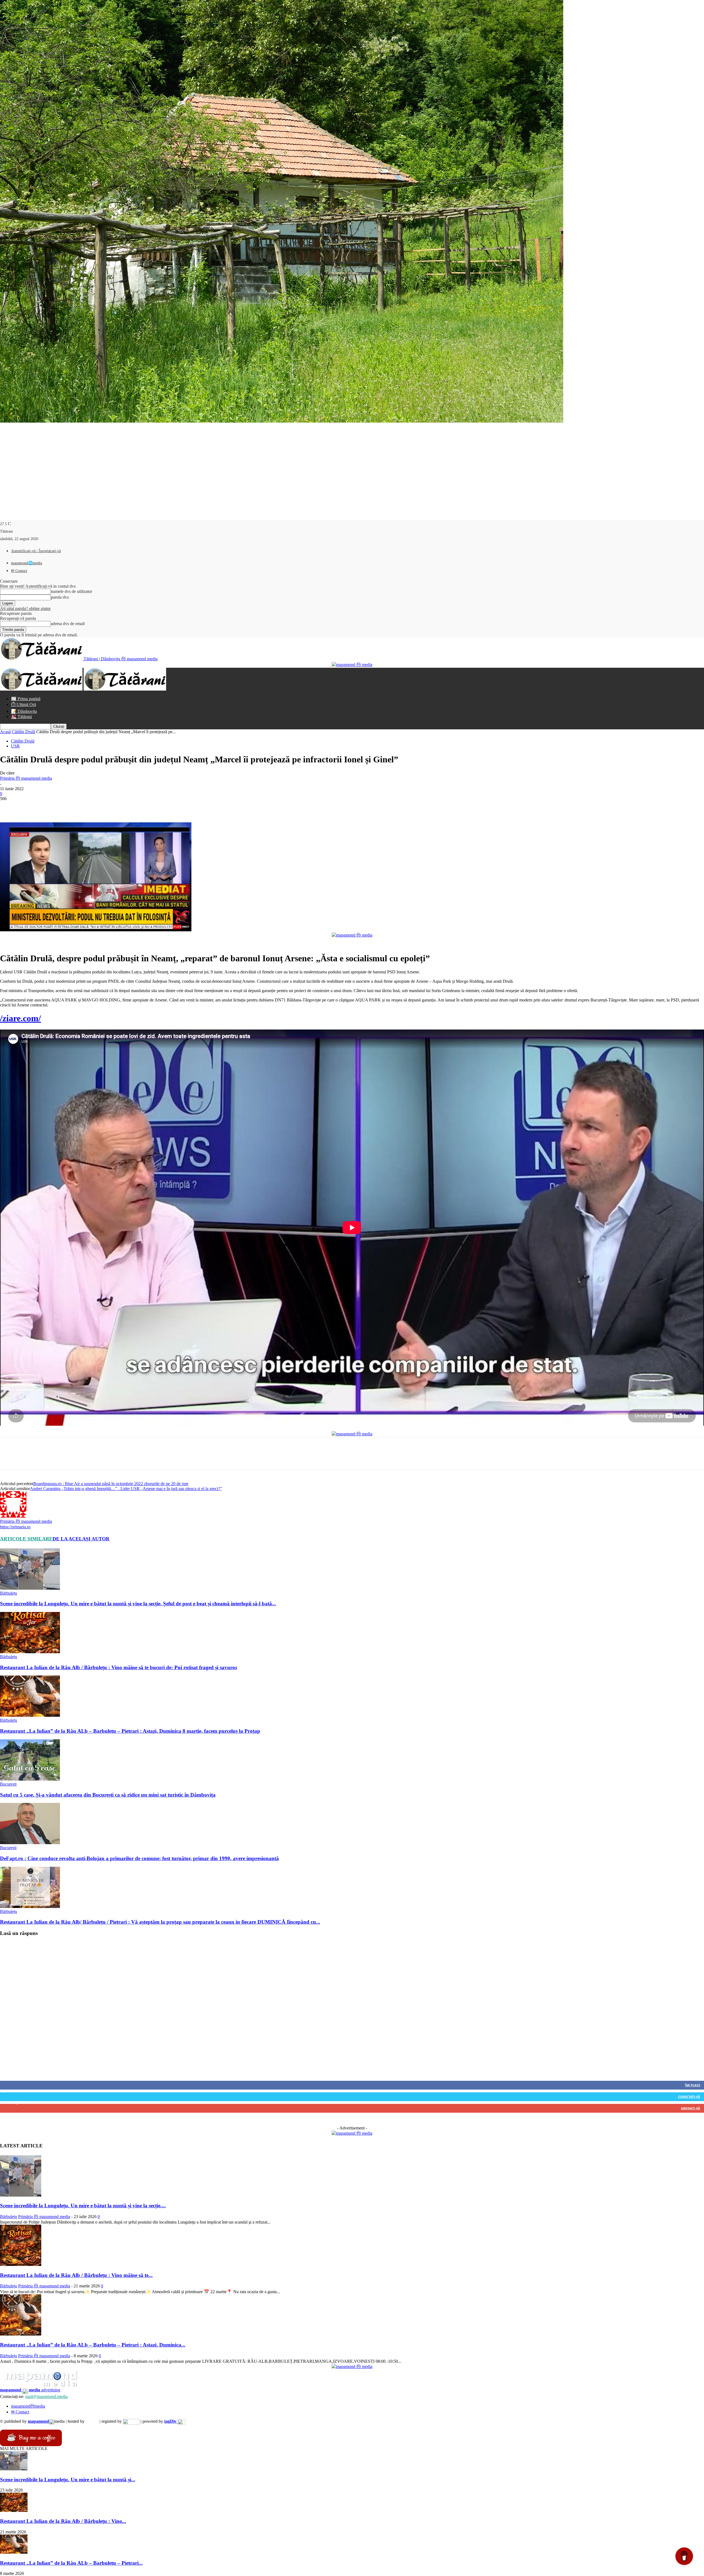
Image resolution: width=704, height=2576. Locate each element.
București (8, 1784)
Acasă (5, 732)
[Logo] (42, 689)
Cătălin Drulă (24, 732)
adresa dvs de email (68, 624)
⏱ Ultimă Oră (24, 704)
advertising (30, 2390)
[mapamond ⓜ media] (352, 2133)
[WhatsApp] (68, 807)
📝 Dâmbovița (24, 711)
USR (15, 746)
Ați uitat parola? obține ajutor (25, 608)
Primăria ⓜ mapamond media (26, 778)
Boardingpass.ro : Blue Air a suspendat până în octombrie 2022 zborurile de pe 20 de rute (111, 1484)
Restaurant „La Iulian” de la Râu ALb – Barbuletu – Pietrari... (71, 2563)
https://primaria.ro (15, 1527)
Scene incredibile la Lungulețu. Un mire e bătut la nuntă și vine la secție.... (83, 2206)
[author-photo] (13, 1516)
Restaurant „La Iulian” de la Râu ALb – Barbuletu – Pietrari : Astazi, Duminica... (93, 2345)
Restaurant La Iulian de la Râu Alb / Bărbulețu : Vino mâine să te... (76, 2275)
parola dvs (60, 597)
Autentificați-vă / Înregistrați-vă (36, 551)
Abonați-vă (691, 2108)
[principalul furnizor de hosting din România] (92, 2421)
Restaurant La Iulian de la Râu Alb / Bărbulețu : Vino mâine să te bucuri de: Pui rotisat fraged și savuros (119, 1667)
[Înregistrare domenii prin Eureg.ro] (131, 2421)
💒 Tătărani (21, 717)
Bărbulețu (9, 1593)
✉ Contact (19, 571)
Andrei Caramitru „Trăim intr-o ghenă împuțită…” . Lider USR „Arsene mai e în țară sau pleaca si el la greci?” (126, 1489)
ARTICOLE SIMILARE (26, 1539)
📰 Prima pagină (26, 699)
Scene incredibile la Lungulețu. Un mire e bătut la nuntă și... (68, 2480)
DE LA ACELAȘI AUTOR (81, 1539)
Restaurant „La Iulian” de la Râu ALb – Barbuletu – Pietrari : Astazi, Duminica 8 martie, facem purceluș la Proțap (130, 1731)
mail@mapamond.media (46, 2396)
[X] (29, 807)
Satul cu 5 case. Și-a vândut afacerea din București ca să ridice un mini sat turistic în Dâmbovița (108, 1795)
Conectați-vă (689, 2097)
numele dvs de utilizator (71, 591)
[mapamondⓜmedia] (352, 665)
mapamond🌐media (27, 563)
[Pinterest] (49, 807)
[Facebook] (9, 807)
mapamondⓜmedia (28, 2406)
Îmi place (693, 2085)
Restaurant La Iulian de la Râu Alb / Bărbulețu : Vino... (63, 2521)
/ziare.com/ (20, 1018)
